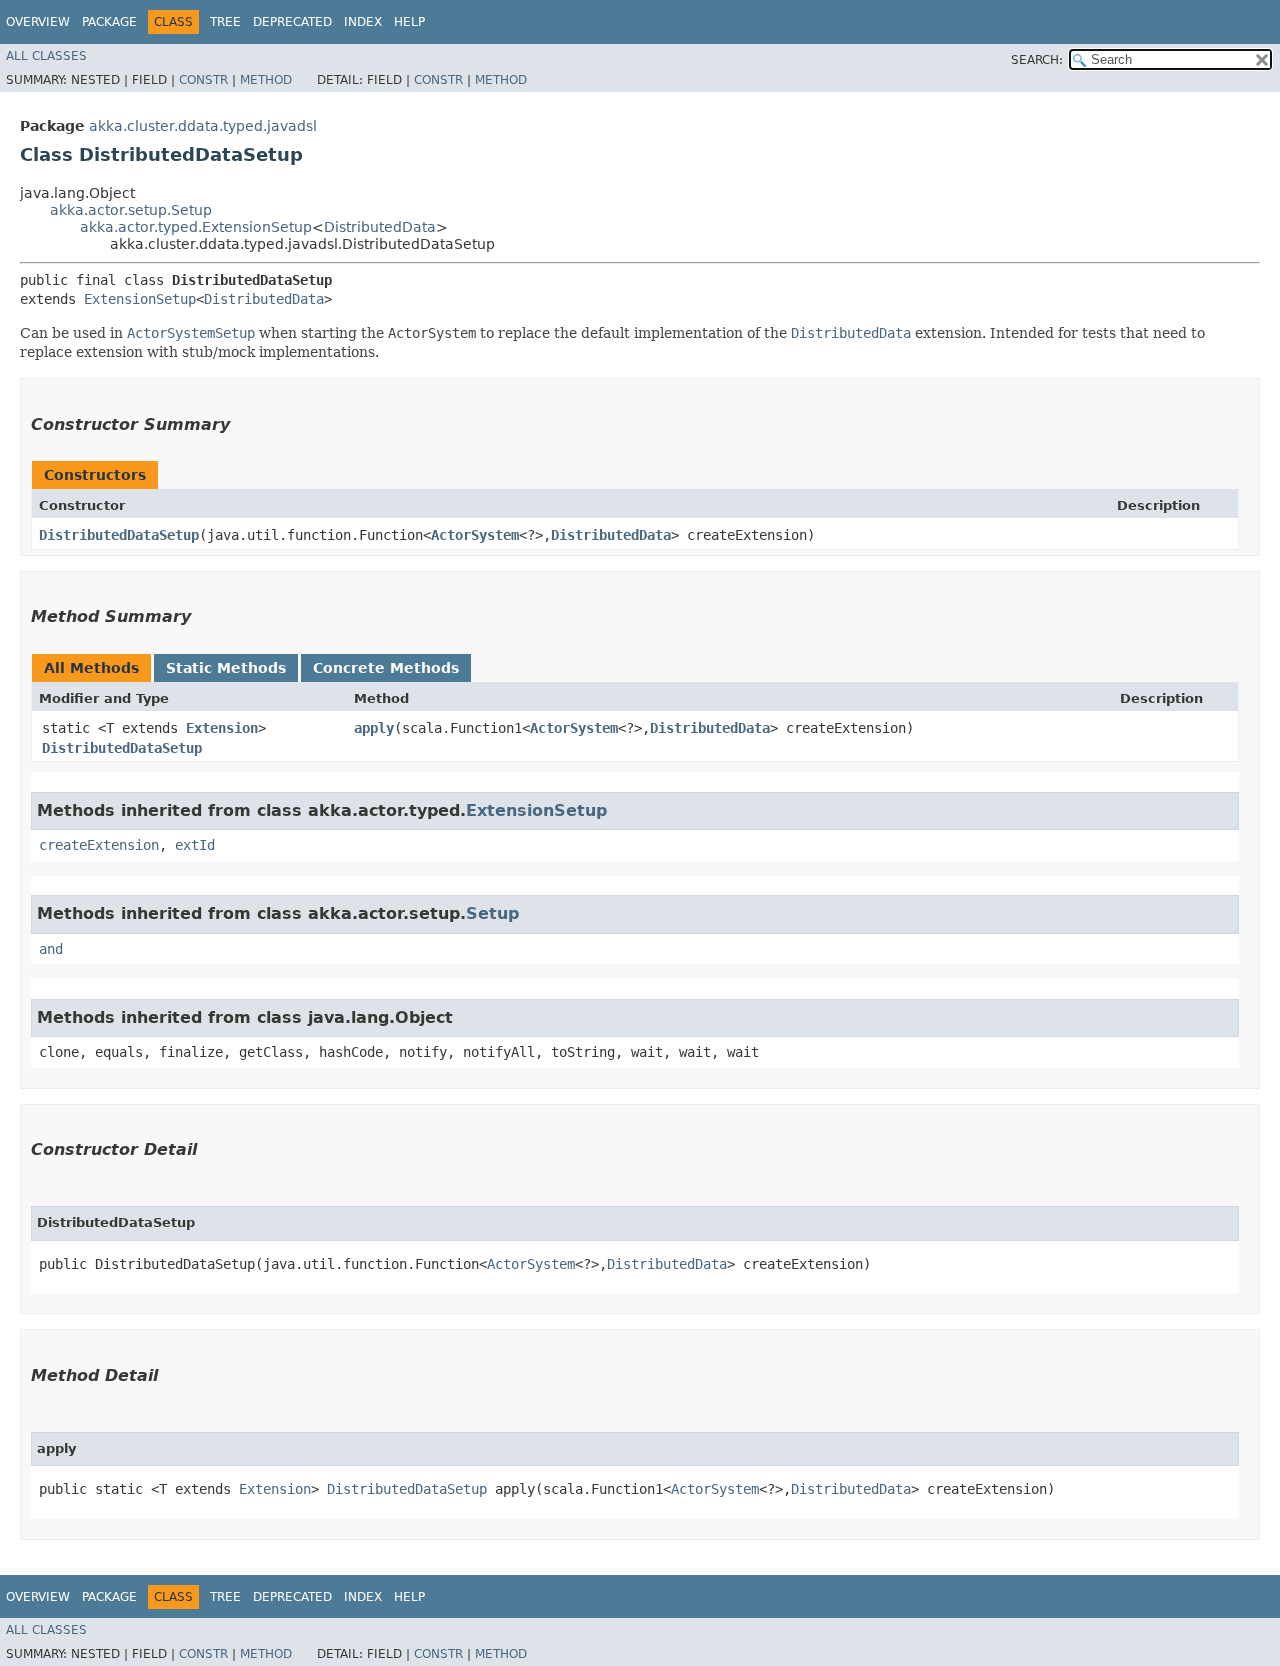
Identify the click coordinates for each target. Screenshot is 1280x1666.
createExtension (99, 845)
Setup (492, 913)
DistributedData (380, 227)
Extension (222, 728)
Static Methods (226, 668)
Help (409, 22)
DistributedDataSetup (119, 535)
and (51, 949)
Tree (225, 22)
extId (195, 845)
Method (266, 80)
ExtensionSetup (140, 299)
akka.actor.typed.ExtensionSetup (196, 227)
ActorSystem (475, 535)
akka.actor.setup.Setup (131, 210)
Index (363, 22)
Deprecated (292, 22)
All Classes (46, 56)
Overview (38, 22)
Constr (203, 80)
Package (109, 22)
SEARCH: (1037, 60)
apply (374, 728)
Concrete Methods (386, 668)
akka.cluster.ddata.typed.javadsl (203, 126)
